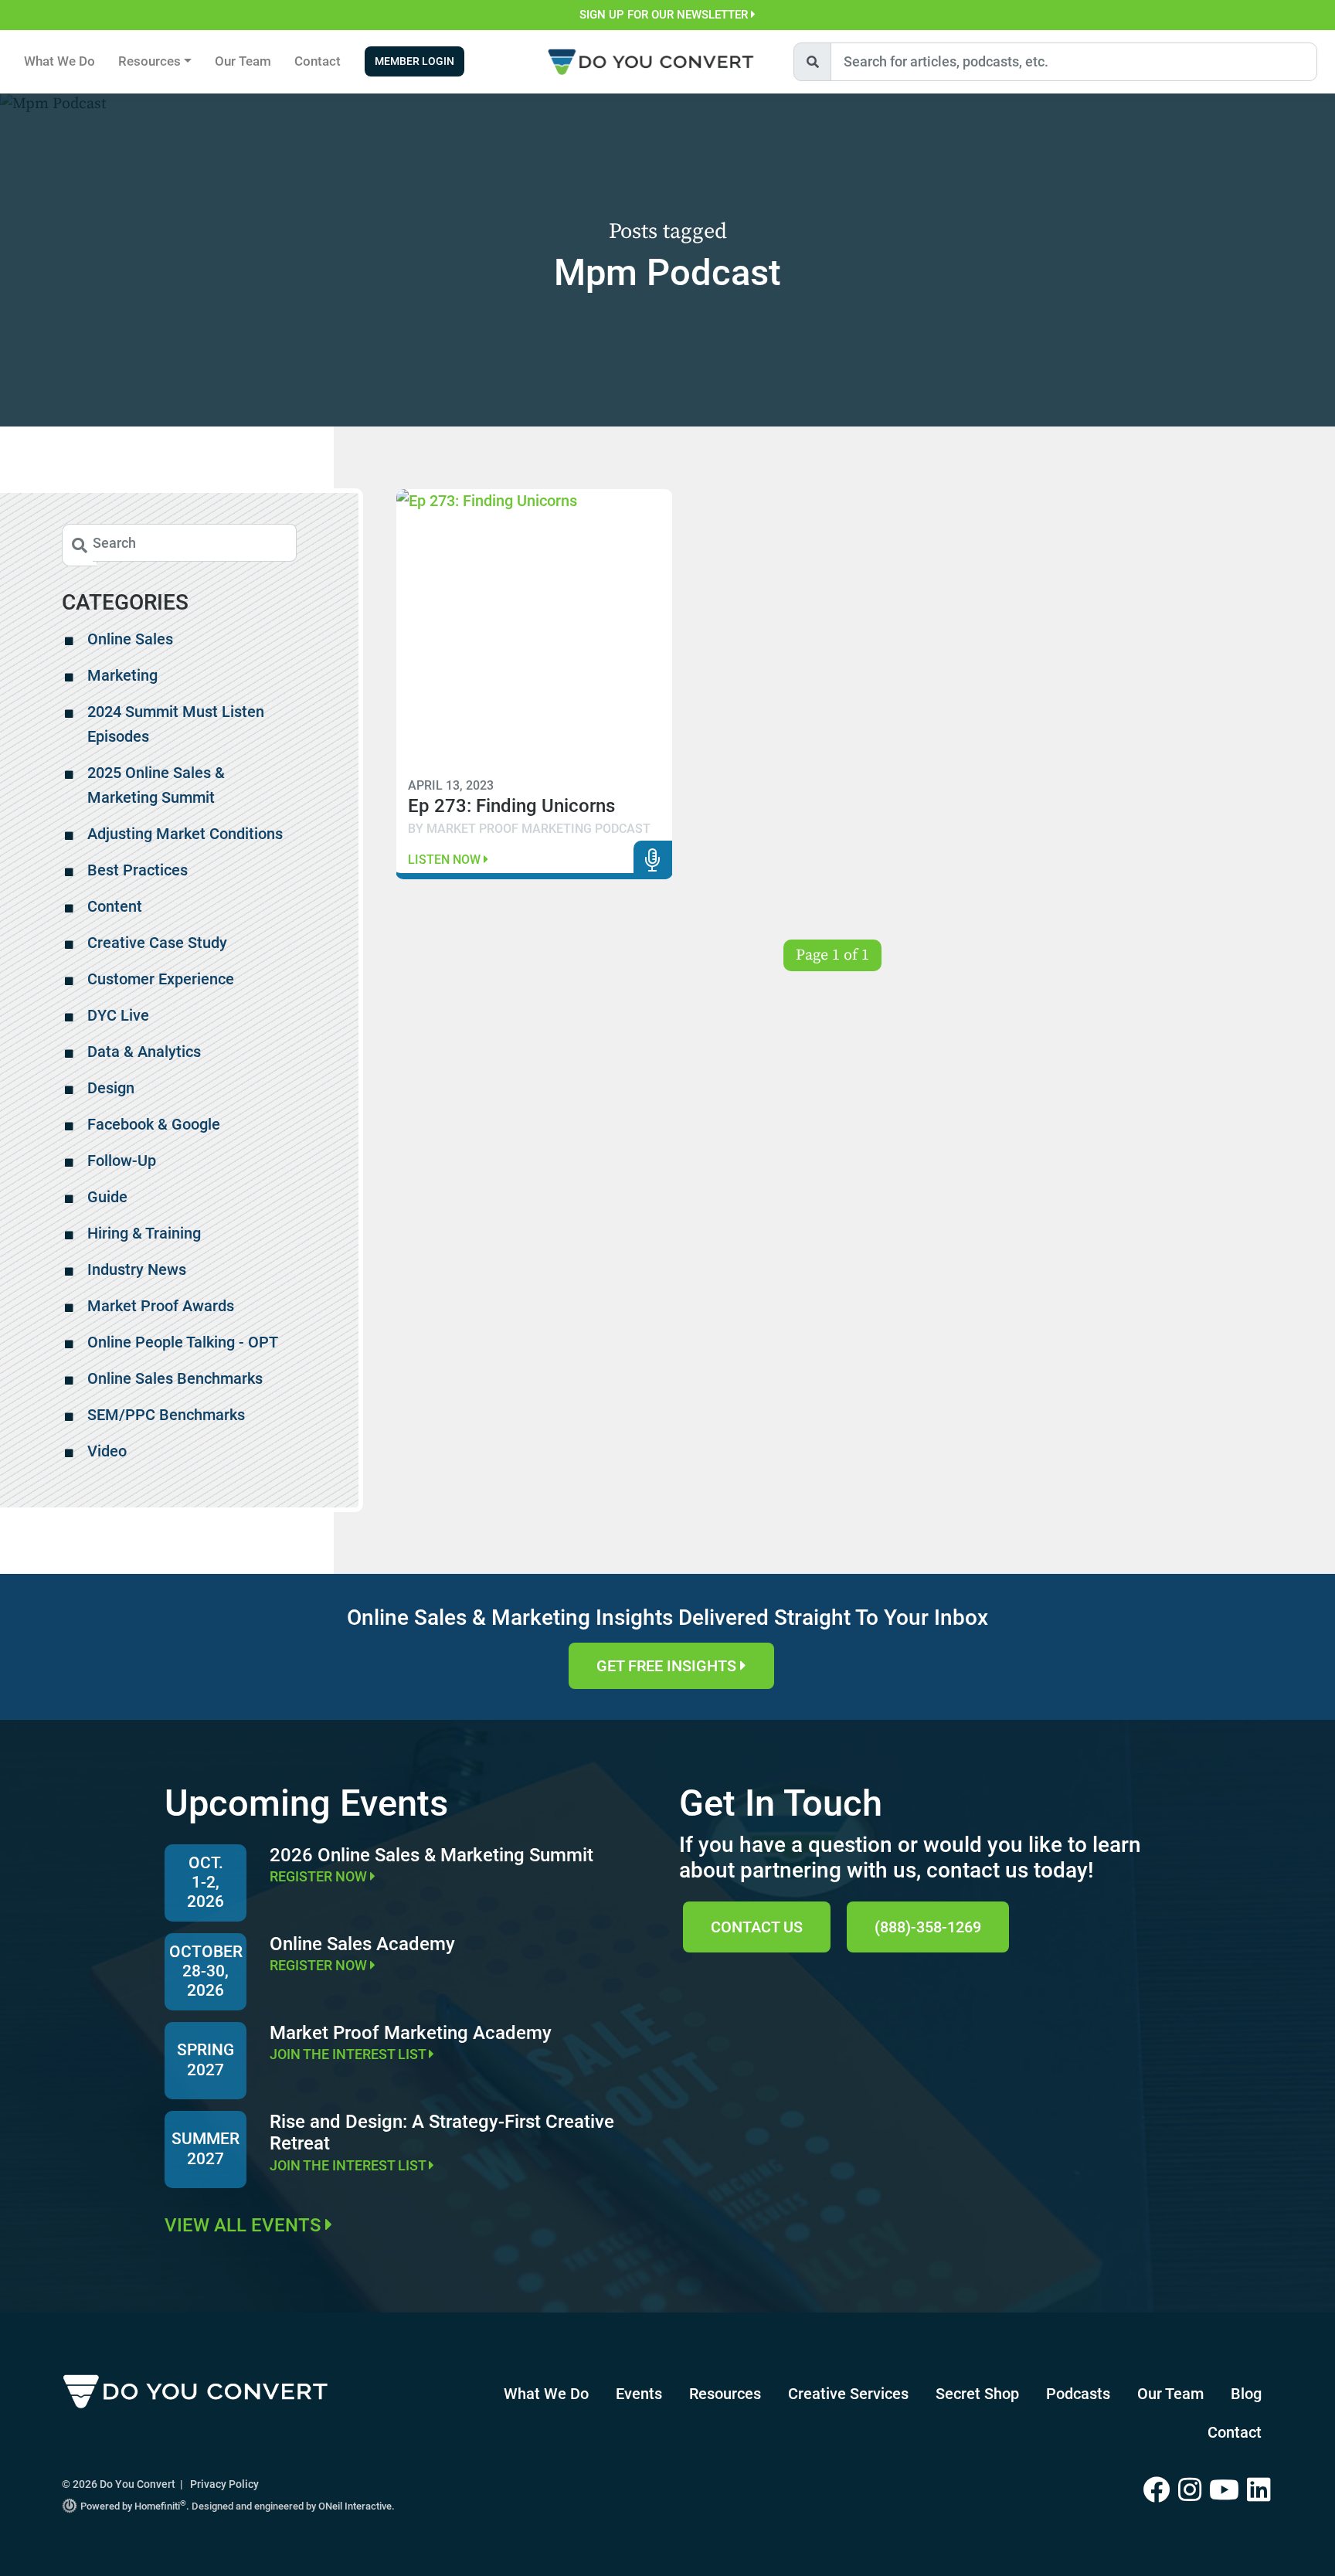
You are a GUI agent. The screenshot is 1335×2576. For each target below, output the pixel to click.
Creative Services (848, 2394)
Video (107, 1451)
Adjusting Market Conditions (185, 834)
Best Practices (138, 870)
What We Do (59, 61)
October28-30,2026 (206, 1971)
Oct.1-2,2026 (206, 1882)
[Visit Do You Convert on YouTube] (1228, 2491)
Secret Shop (977, 2394)
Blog (1246, 2394)
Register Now (320, 1876)
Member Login (414, 61)
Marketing (122, 675)
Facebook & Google (154, 1124)
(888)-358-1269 (928, 1927)
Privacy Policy (224, 2484)
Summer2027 (206, 2148)
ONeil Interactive (355, 2506)
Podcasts (1078, 2394)
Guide (107, 1197)
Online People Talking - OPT (183, 1342)
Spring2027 (206, 2059)
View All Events (245, 2225)
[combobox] (1074, 62)
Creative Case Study (157, 943)
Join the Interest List (349, 2054)
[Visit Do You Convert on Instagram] (1194, 2491)
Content (115, 906)
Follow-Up (122, 1161)
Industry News (137, 1269)
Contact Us (757, 1927)
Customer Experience (161, 979)
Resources (725, 2394)
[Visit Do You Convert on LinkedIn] (1260, 2491)
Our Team (243, 61)
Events (639, 2394)
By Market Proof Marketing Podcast (529, 829)
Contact (318, 61)
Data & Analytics (144, 1052)
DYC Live (118, 1015)
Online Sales (130, 639)
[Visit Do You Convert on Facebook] (1161, 2491)
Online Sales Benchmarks (175, 1378)
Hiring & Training (144, 1233)
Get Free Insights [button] (668, 1666)
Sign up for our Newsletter (665, 15)
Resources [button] (149, 61)
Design (111, 1088)
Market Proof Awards (161, 1306)
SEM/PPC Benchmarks (166, 1415)
